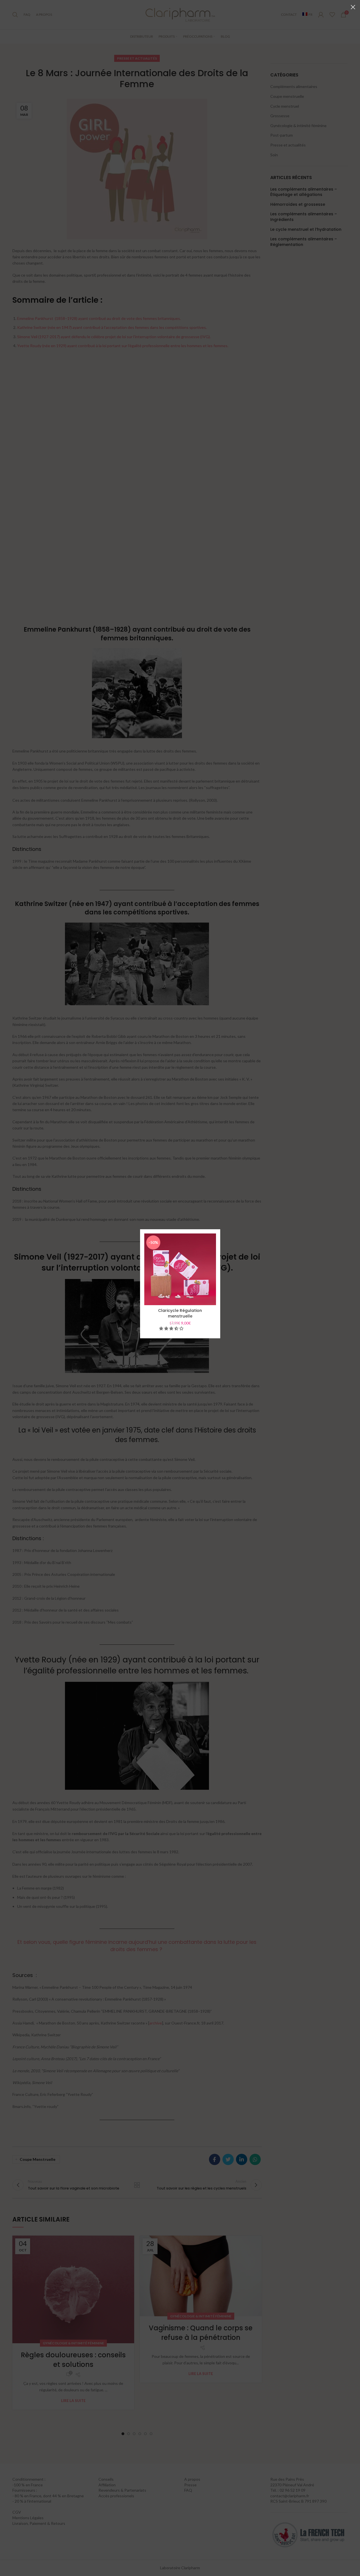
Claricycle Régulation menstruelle (180, 1313)
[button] (172, 1328)
